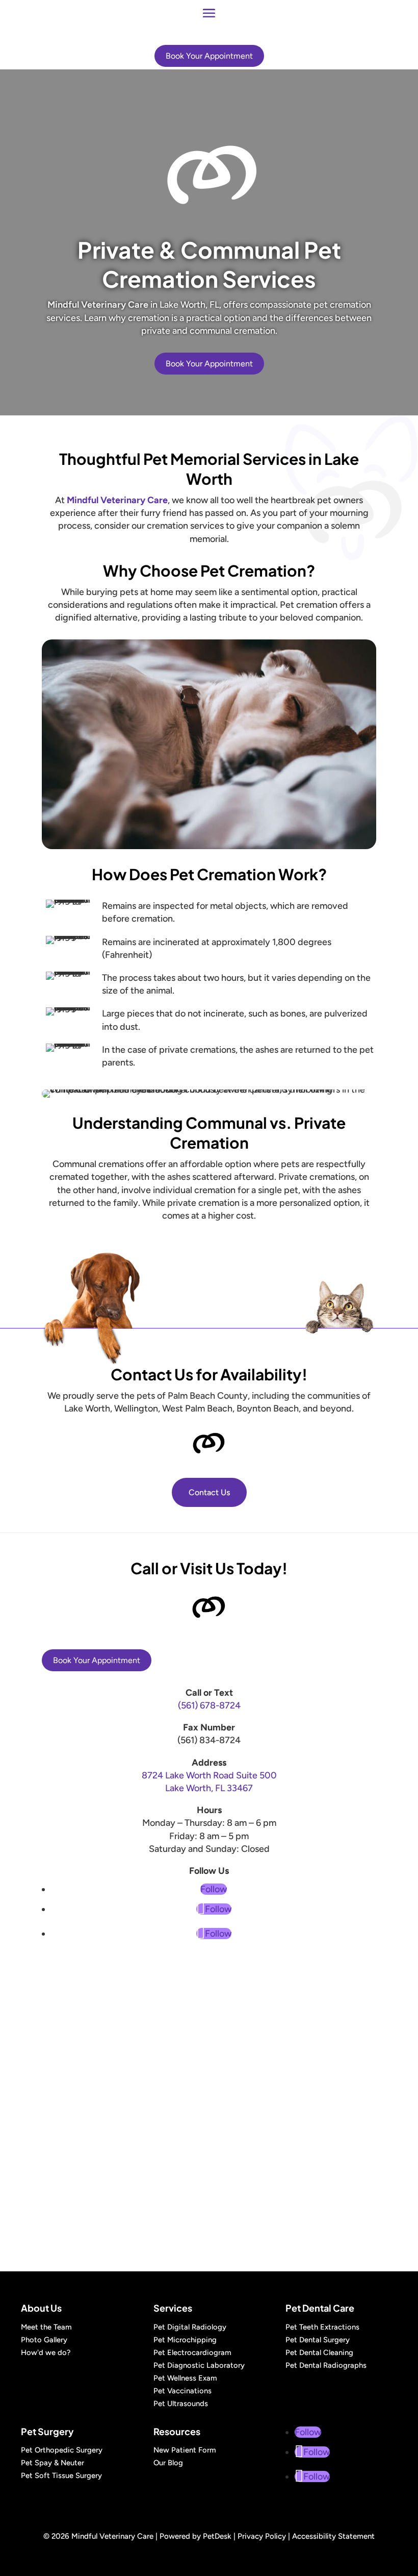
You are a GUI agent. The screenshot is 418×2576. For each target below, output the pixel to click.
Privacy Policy (262, 2536)
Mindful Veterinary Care (98, 305)
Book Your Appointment (209, 56)
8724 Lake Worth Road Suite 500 (209, 1775)
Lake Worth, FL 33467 (209, 1788)
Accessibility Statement (333, 2536)
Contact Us (209, 1492)
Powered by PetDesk (195, 2536)
